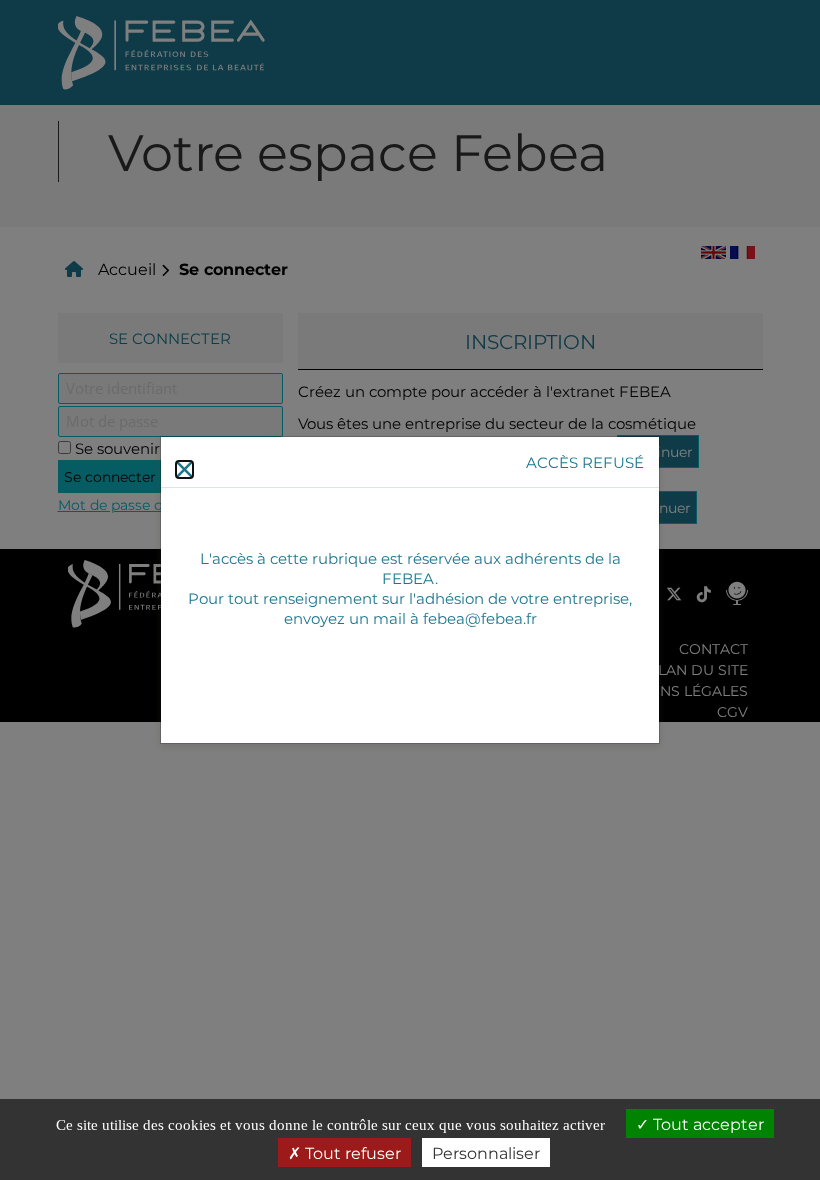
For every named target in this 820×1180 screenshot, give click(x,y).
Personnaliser (486, 1152)
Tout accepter (706, 1123)
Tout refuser (351, 1152)
